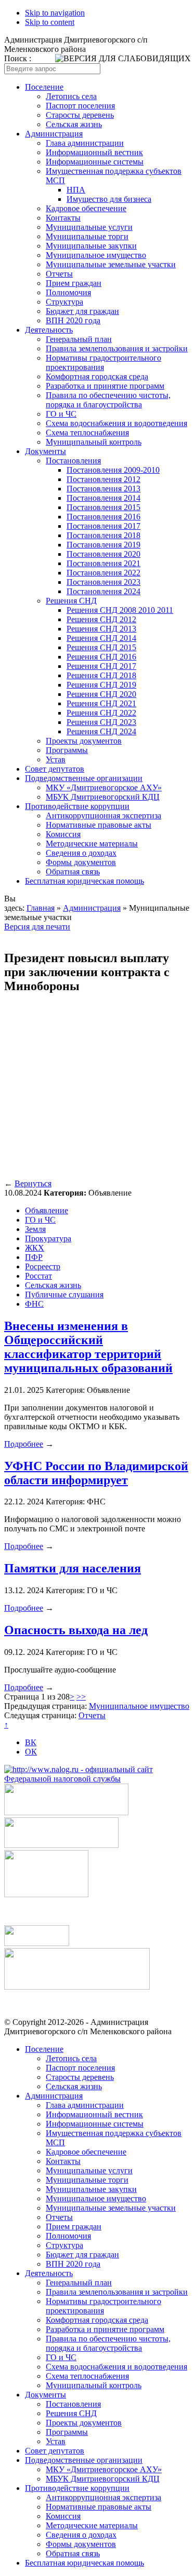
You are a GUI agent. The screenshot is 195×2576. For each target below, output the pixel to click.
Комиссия (63, 834)
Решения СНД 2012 (101, 619)
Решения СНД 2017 (101, 666)
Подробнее (24, 1444)
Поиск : (18, 58)
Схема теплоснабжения (87, 433)
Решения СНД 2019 (101, 685)
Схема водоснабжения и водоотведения (116, 423)
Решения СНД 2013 (101, 629)
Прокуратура (48, 1238)
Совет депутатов (55, 769)
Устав (56, 759)
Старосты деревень (80, 115)
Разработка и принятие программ (105, 386)
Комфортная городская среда (97, 376)
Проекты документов (84, 741)
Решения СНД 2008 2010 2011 (120, 610)
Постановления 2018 (103, 535)
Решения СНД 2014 (101, 638)
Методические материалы (92, 844)
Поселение (44, 87)
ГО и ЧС (61, 414)
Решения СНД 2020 (101, 694)
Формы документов (81, 862)
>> (81, 1697)
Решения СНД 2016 (101, 657)
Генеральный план (79, 339)
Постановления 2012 (103, 479)
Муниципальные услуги (89, 227)
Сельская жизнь (74, 124)
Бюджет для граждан (82, 311)
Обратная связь (73, 872)
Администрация (54, 134)
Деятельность (49, 330)
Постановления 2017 (103, 526)
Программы (67, 750)
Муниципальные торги (87, 236)
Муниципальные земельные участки (111, 264)
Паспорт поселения (80, 106)
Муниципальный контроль (94, 442)
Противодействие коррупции (77, 806)
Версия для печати (37, 927)
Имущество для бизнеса (109, 199)
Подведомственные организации (84, 778)
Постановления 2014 (103, 498)
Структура (64, 302)
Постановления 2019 (103, 545)
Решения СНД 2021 (101, 703)
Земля (35, 1229)
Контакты (63, 218)
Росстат (38, 1276)
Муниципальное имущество (96, 255)
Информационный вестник (94, 152)
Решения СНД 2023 (101, 722)
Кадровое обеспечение (86, 208)
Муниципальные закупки (91, 246)
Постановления (73, 461)
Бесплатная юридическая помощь (84, 881)
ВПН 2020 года (73, 320)
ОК (31, 1752)
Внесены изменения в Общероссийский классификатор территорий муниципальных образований (88, 1347)
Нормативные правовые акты (99, 825)
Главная (41, 908)
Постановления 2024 (103, 591)
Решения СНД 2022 (101, 713)
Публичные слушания (64, 1294)
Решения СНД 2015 (101, 647)
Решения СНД (71, 601)
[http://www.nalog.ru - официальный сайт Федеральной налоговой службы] (97, 1779)
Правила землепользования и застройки (117, 348)
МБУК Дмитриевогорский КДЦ (103, 797)
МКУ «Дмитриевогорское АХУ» (104, 787)
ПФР (34, 1257)
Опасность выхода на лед (76, 1630)
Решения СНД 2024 (101, 731)
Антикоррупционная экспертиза (103, 816)
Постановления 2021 (103, 563)
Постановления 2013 (103, 489)
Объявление (47, 1210)
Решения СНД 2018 (101, 675)
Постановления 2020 (103, 554)
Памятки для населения (73, 1568)
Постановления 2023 (103, 582)
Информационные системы (95, 162)
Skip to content (50, 22)
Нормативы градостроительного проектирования (103, 362)
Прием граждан (74, 283)
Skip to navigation (55, 13)
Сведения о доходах (81, 853)
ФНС (34, 1304)
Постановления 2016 (103, 517)
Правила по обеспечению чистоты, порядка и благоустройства (108, 400)
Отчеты (59, 274)
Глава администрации (85, 143)
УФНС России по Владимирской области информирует (96, 1473)
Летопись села (71, 96)
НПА (76, 190)
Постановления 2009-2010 (113, 470)
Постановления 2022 (103, 573)
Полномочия (68, 292)
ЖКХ (35, 1248)
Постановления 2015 (103, 507)
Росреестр (43, 1266)
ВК (31, 1742)
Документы (45, 451)
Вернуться (33, 1183)
